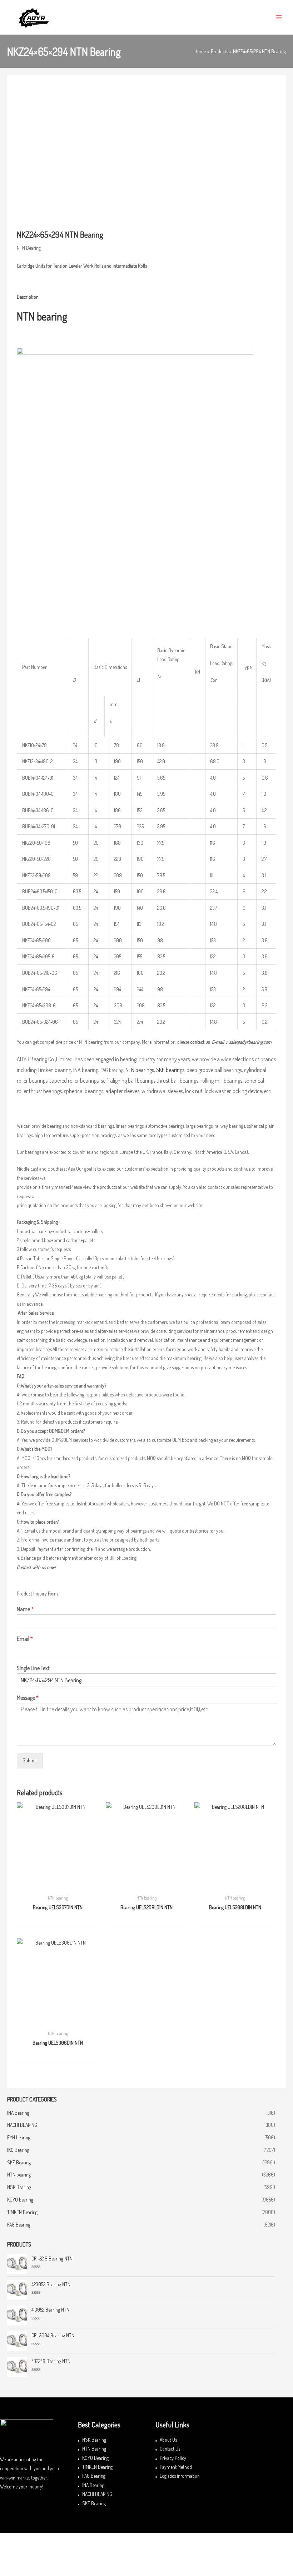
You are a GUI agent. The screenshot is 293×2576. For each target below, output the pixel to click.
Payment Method (176, 2467)
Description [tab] (28, 297)
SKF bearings (170, 1070)
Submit (30, 1760)
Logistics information (180, 2476)
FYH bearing (19, 2137)
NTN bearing (19, 2175)
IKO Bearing (18, 2150)
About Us (168, 2440)
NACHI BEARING (22, 2125)
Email (25, 1639)
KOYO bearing (20, 2200)
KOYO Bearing (95, 2458)
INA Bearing (18, 2113)
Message (28, 1698)
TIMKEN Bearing (22, 2212)
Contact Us (170, 2449)
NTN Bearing (94, 2449)
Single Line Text (33, 1668)
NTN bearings (140, 1070)
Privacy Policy (173, 2458)
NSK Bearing (19, 2187)
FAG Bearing (19, 2225)
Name (25, 1609)
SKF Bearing (19, 2162)
